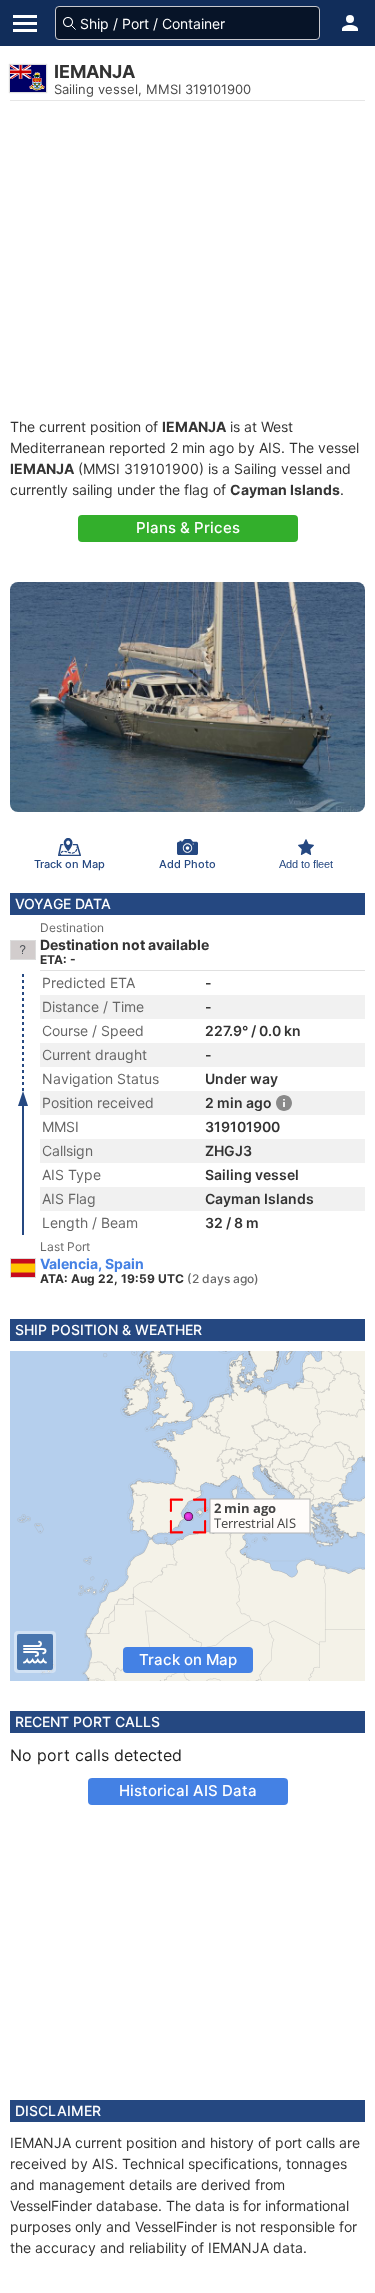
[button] (350, 23)
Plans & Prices (188, 527)
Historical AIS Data (188, 1790)
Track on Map (188, 1659)
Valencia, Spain (92, 1264)
